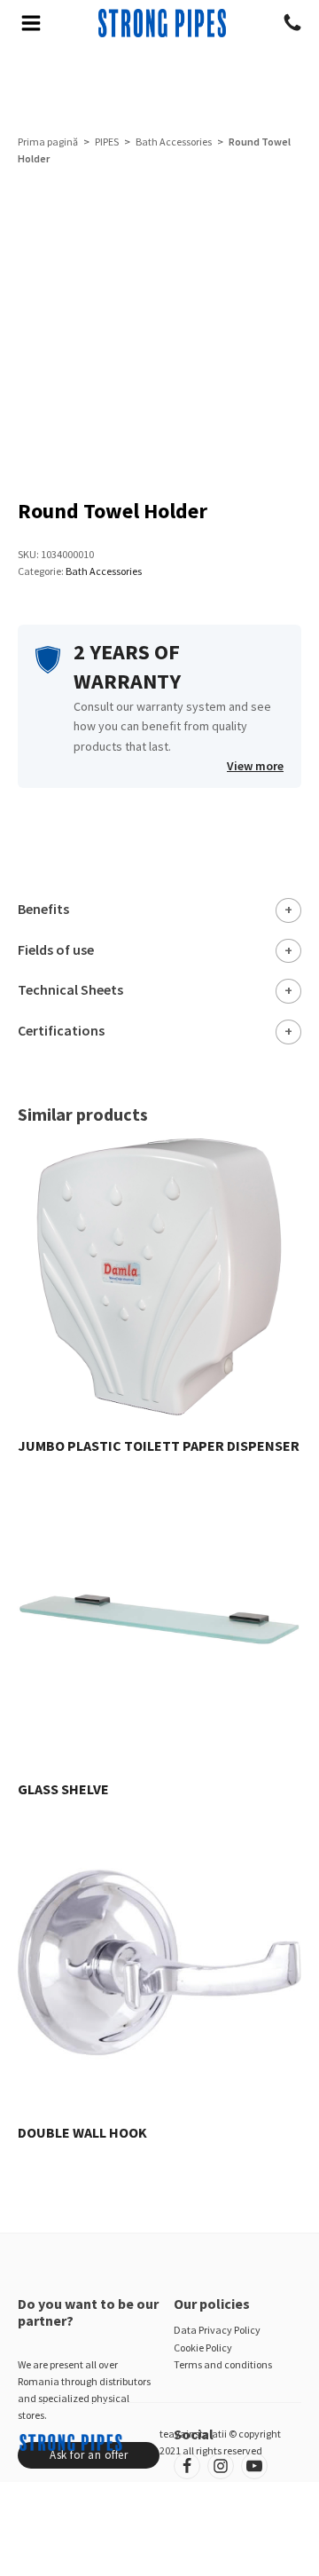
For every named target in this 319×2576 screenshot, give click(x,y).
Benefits (43, 909)
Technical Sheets (70, 989)
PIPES (107, 142)
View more (255, 766)
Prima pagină (48, 142)
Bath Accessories (174, 142)
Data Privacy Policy (217, 2330)
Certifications (61, 1030)
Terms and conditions (223, 2364)
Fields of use (56, 949)
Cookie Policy (203, 2348)
